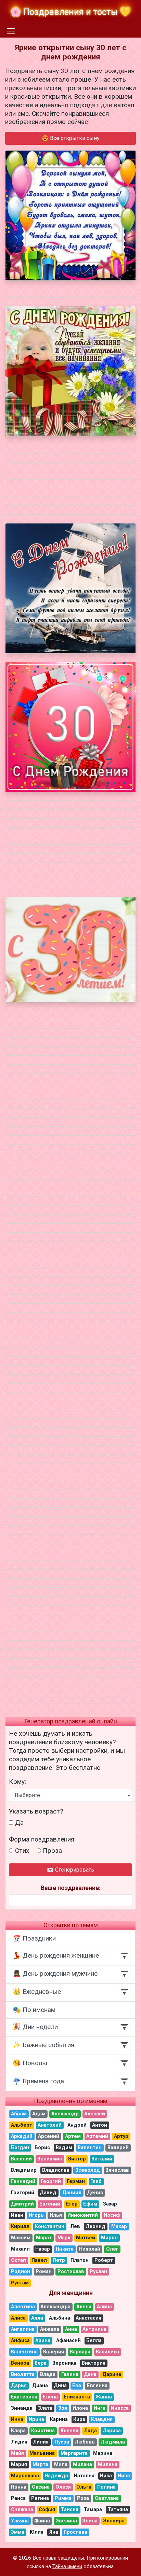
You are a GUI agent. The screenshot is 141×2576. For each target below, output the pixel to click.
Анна (71, 2329)
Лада (90, 2431)
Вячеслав (117, 2170)
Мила (61, 2465)
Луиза (62, 2442)
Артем (73, 2136)
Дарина (112, 2374)
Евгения (97, 2386)
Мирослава (25, 2476)
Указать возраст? (36, 1811)
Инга (100, 2408)
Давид (48, 2193)
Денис (95, 2193)
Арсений (49, 2136)
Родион (21, 2272)
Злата (45, 2408)
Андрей (77, 2125)
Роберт (104, 2260)
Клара (18, 2431)
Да (19, 1823)
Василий (21, 2159)
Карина (59, 2419)
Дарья (19, 2386)
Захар (110, 2204)
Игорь (36, 2215)
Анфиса (20, 2341)
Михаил (20, 2249)
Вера (41, 2363)
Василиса (107, 2352)
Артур (121, 2136)
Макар (119, 2227)
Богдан (20, 2148)
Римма (63, 2498)
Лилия (41, 2442)
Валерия (54, 2352)
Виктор (77, 2159)
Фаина (42, 2521)
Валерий (118, 2148)
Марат (44, 2238)
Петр (59, 2260)
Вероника (64, 2363)
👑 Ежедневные (37, 1992)
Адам (39, 2114)
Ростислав (71, 2272)
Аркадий (22, 2136)
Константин (50, 2227)
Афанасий (68, 2341)
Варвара (80, 2352)
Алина (104, 2307)
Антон (100, 2125)
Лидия (19, 2442)
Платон (80, 2260)
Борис (42, 2148)
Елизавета (77, 2397)
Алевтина (23, 2307)
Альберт (22, 2125)
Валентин (90, 2148)
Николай (90, 2249)
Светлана (107, 2498)
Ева (77, 2386)
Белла (94, 2341)
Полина (106, 2487)
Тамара (93, 2510)
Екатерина (24, 2397)
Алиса (18, 2318)
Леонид (95, 2227)
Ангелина (23, 2329)
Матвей (86, 2238)
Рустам (20, 2283)
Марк (64, 2238)
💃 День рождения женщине (56, 1955)
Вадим (64, 2148)
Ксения (69, 2431)
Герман (76, 2181)
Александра (55, 2307)
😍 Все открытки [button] (71, 138)
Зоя (63, 2408)
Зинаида (22, 2408)
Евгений (50, 2204)
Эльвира (114, 2521)
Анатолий (50, 2125)
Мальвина (42, 2453)
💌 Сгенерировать (70, 1870)
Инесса (120, 2408)
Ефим (90, 2204)
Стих (22, 1851)
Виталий (102, 2159)
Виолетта (23, 2374)
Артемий (97, 2136)
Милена (108, 2465)
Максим (21, 2238)
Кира (79, 2419)
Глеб (96, 2181)
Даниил (72, 2193)
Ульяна (20, 2521)
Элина (90, 2521)
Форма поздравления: (42, 1839)
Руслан (98, 2272)
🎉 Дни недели (35, 2027)
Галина (70, 2374)
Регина (40, 2498)
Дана (90, 2374)
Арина (43, 2341)
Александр (65, 2114)
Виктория (94, 2363)
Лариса (112, 2431)
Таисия (70, 2510)
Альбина (60, 2318)
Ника (106, 2476)
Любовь (85, 2442)
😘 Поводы (30, 2063)
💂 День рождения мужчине (55, 1973)
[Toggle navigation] (11, 31)
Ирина (36, 2419)
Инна (17, 2419)
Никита (65, 2249)
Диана (40, 2386)
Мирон (109, 2238)
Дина (60, 2386)
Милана (82, 2465)
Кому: (17, 1782)
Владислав (56, 2170)
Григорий (23, 2193)
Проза (52, 1851)
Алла (37, 2318)
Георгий (51, 2181)
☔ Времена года (38, 2081)
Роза (83, 2498)
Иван (17, 2215)
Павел (39, 2260)
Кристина (43, 2431)
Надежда (56, 2476)
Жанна (104, 2397)
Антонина (94, 2329)
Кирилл (20, 2227)
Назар (43, 2249)
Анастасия (88, 2318)
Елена (50, 2397)
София (47, 2510)
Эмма (18, 2532)
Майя (17, 2453)
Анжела (50, 2329)
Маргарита (74, 2453)
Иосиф (112, 2215)
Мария (19, 2465)
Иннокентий (83, 2215)
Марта (40, 2465)
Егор (72, 2204)
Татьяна (118, 2510)
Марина (103, 2453)
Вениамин (50, 2159)
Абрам (19, 2114)
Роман (44, 2272)
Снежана (22, 2510)
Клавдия (102, 2419)
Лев (75, 2227)
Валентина (24, 2352)
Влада (48, 2374)
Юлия (37, 2532)
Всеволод (88, 2170)
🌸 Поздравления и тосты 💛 (70, 12)
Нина (124, 2476)
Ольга (84, 2487)
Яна (54, 2532)
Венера (20, 2363)
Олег (112, 2249)
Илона (80, 2408)
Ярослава (75, 2532)
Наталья (84, 2476)
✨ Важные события (43, 2045)
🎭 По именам (34, 2010)
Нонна (19, 2487)
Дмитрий (22, 2204)
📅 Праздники (34, 1938)
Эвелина (66, 2521)
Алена (84, 2307)
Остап (18, 2260)
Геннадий (23, 2181)
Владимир (24, 2170)
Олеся (63, 2487)
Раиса (18, 2498)
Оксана (41, 2487)
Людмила (113, 2442)
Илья (56, 2215)
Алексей (95, 2114)
